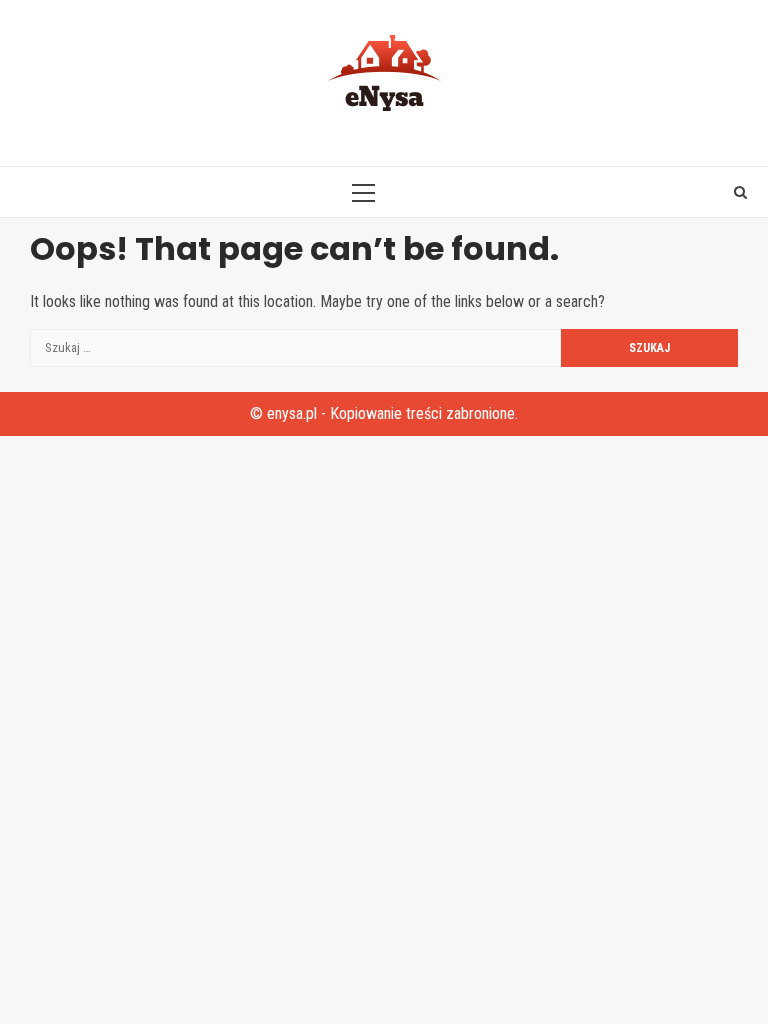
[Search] (740, 192)
